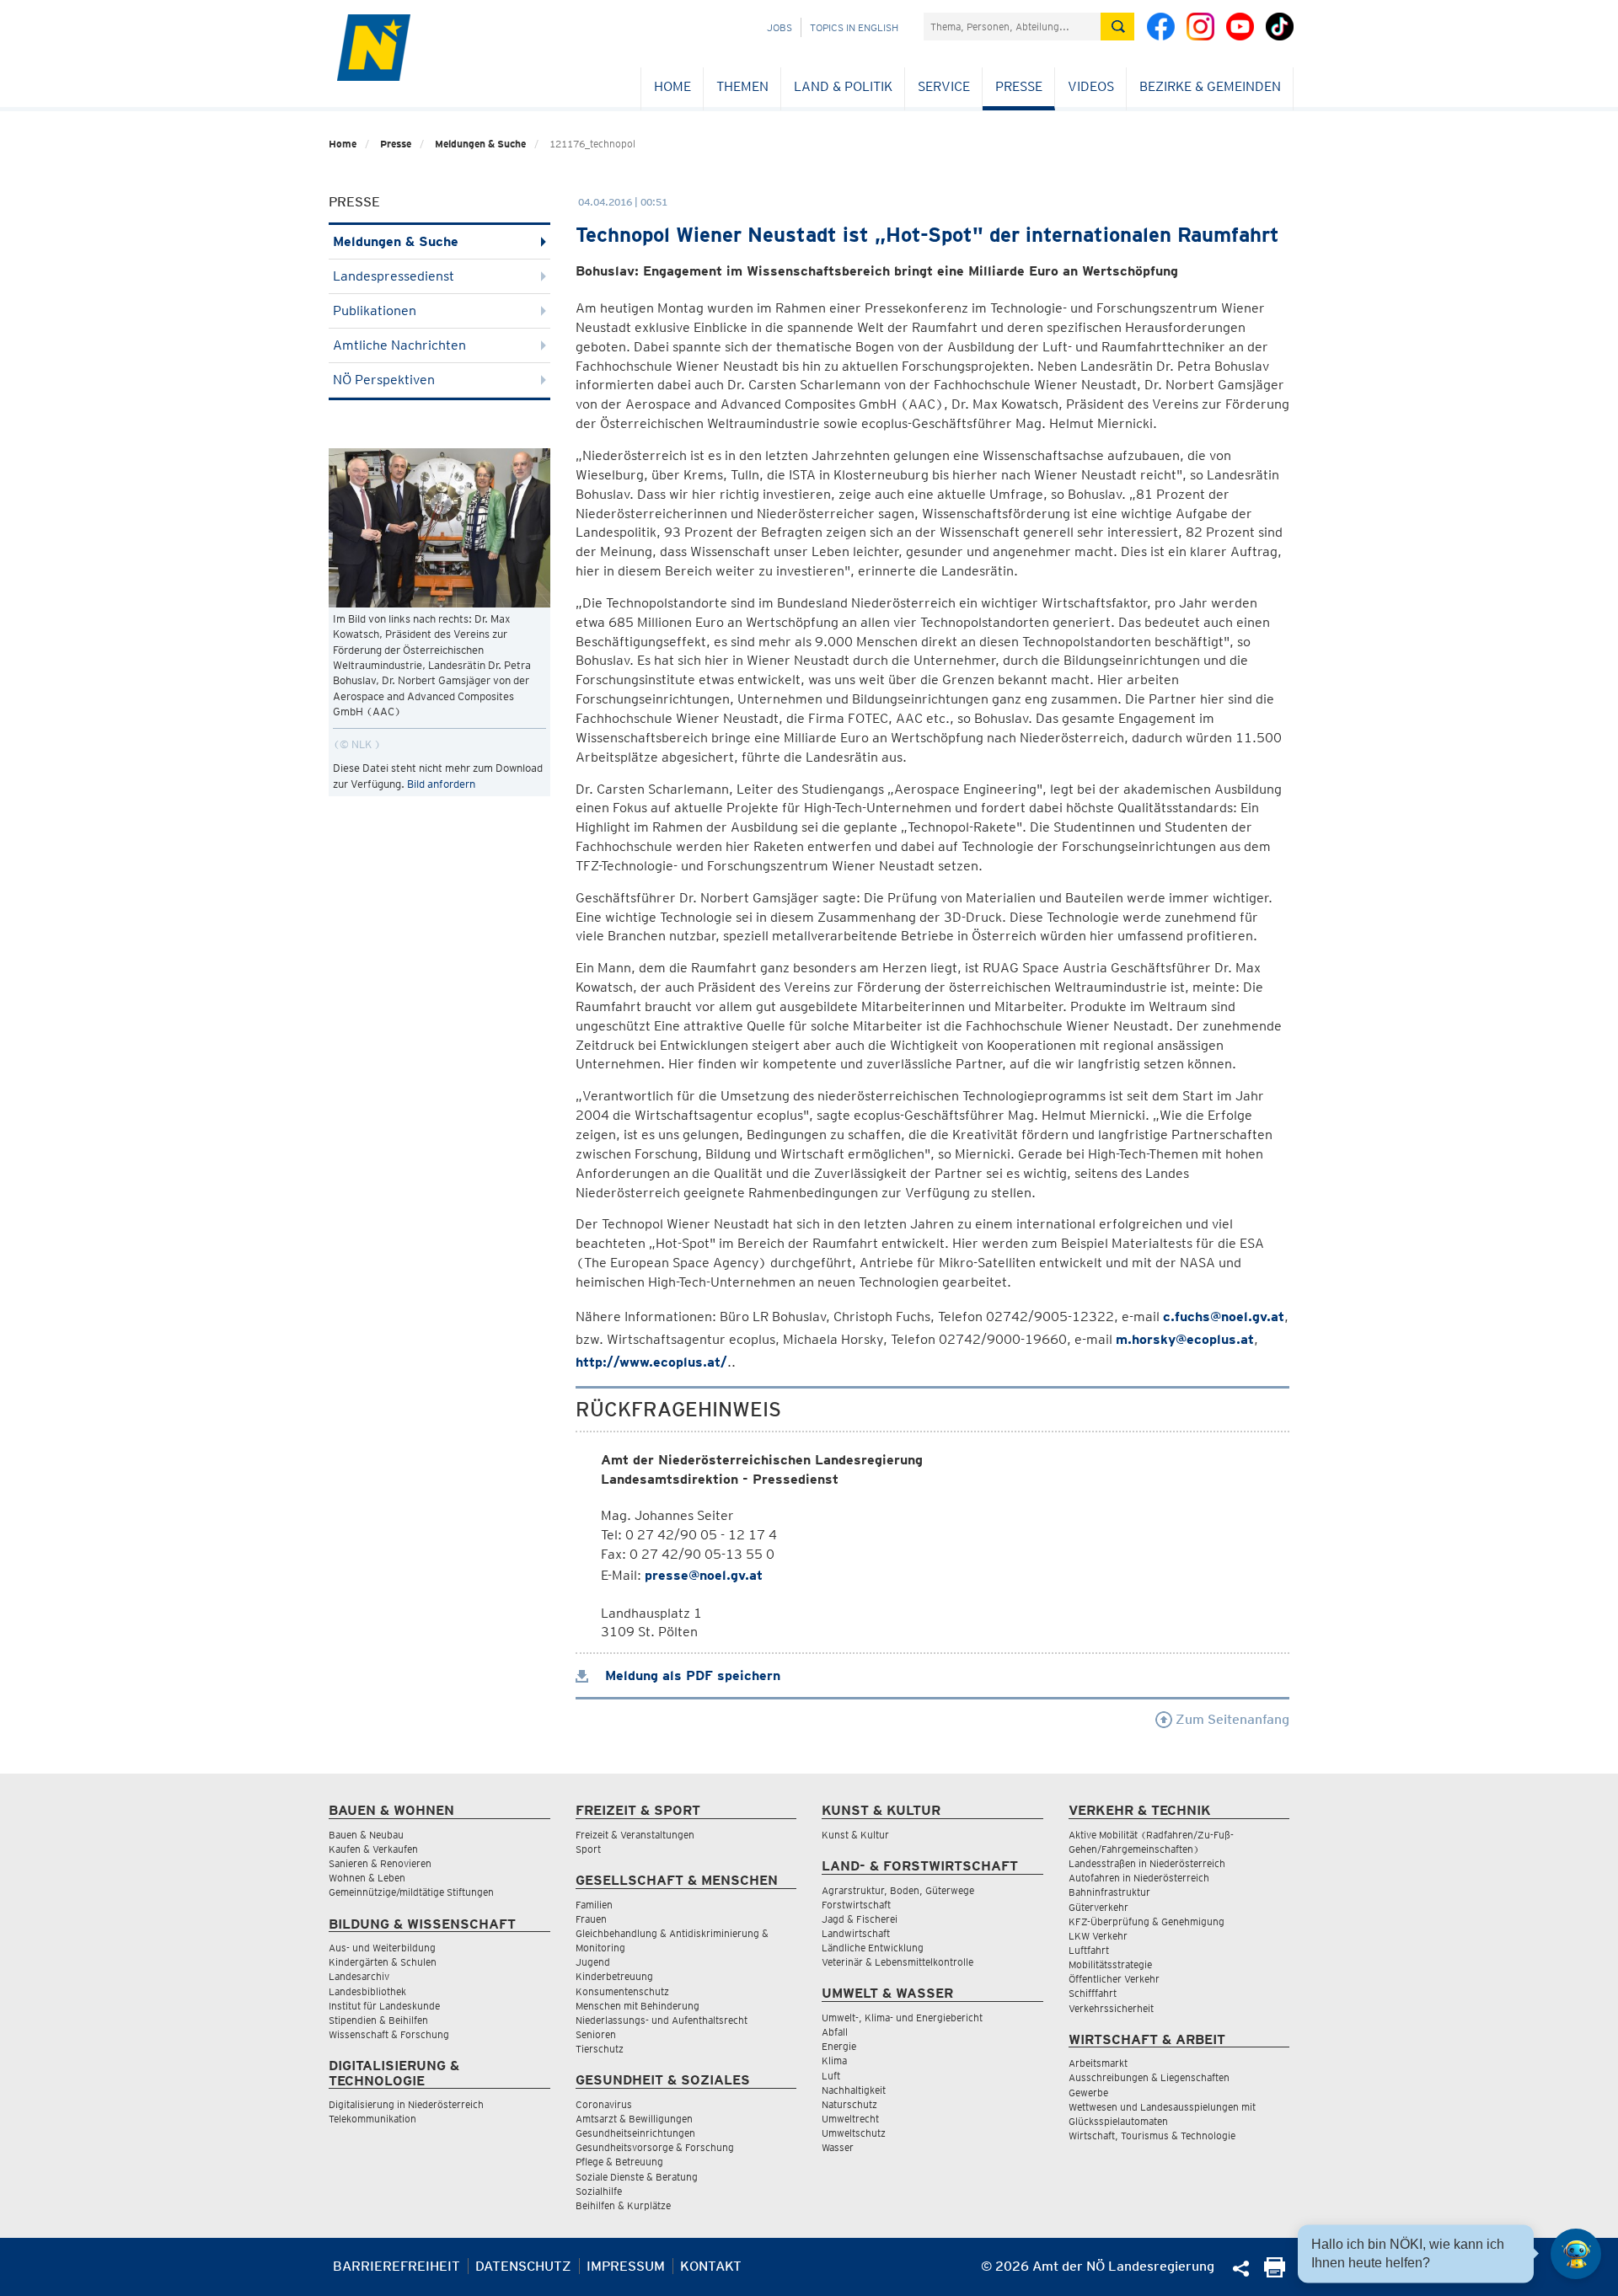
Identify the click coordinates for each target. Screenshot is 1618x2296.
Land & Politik (843, 86)
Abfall (835, 2032)
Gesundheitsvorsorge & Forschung (655, 2147)
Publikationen (375, 310)
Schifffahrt (1093, 1993)
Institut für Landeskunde (384, 2006)
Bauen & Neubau (366, 1835)
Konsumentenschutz (622, 1991)
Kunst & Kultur (855, 1835)
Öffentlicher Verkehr (1114, 1979)
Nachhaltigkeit (854, 2090)
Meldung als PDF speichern (691, 1675)
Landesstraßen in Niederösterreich (1147, 1863)
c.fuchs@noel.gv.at (1224, 1317)
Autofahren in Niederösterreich (1139, 1878)
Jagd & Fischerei (860, 1919)
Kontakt (711, 2266)
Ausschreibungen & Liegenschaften (1149, 2077)
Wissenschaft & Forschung (389, 2034)
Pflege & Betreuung (619, 2162)
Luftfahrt (1089, 1950)
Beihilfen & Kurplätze (623, 2205)
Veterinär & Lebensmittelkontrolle (897, 1962)
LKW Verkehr (1098, 1936)
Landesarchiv (359, 1976)
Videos (1091, 86)
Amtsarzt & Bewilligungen (634, 2119)
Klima (834, 2061)
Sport (588, 1849)
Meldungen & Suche (480, 144)
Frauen (591, 1919)
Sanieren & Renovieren (380, 1863)
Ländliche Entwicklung (873, 1948)
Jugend (593, 1962)
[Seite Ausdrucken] (1275, 2273)
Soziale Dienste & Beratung (637, 2177)
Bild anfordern (441, 784)
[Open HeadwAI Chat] (1576, 2254)
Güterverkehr (1098, 1907)
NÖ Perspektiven (384, 380)
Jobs (780, 27)
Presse (1019, 86)
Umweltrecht (850, 2119)
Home (672, 86)
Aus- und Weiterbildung (382, 1948)
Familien (594, 1905)
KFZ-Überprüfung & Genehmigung (1147, 1921)
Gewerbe (1088, 2093)
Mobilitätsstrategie (1110, 1964)
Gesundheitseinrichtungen (635, 2133)
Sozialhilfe (599, 2191)
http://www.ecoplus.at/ (651, 1362)
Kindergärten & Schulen (383, 1962)
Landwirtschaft (856, 1933)
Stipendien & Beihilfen (378, 2020)
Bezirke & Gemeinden (1210, 86)
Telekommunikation (372, 2119)
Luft (831, 2076)
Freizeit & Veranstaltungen (635, 1835)
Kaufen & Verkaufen (373, 1849)
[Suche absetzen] (1117, 27)
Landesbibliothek (367, 1991)
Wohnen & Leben (367, 1878)
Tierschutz (600, 2049)
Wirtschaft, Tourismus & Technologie (1152, 2135)
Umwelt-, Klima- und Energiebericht (902, 2018)
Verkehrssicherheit (1111, 2008)
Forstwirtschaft (856, 1905)
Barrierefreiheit (396, 2266)
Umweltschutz (854, 2133)
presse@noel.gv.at (704, 1575)
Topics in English (854, 27)
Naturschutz (849, 2104)
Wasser (838, 2147)
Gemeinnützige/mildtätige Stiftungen (411, 1892)
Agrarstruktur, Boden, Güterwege (898, 1890)
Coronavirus (604, 2104)
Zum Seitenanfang (1231, 1719)
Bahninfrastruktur (1109, 1892)
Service (944, 86)
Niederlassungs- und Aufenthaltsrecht (662, 2020)
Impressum (626, 2266)
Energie (839, 2046)
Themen (742, 86)
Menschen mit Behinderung (638, 2006)
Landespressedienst (394, 276)
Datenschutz (523, 2266)
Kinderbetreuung (614, 1976)
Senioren (596, 2034)
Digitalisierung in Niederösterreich (406, 2104)
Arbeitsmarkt (1098, 2063)
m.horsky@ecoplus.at (1185, 1339)
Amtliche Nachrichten (399, 345)
